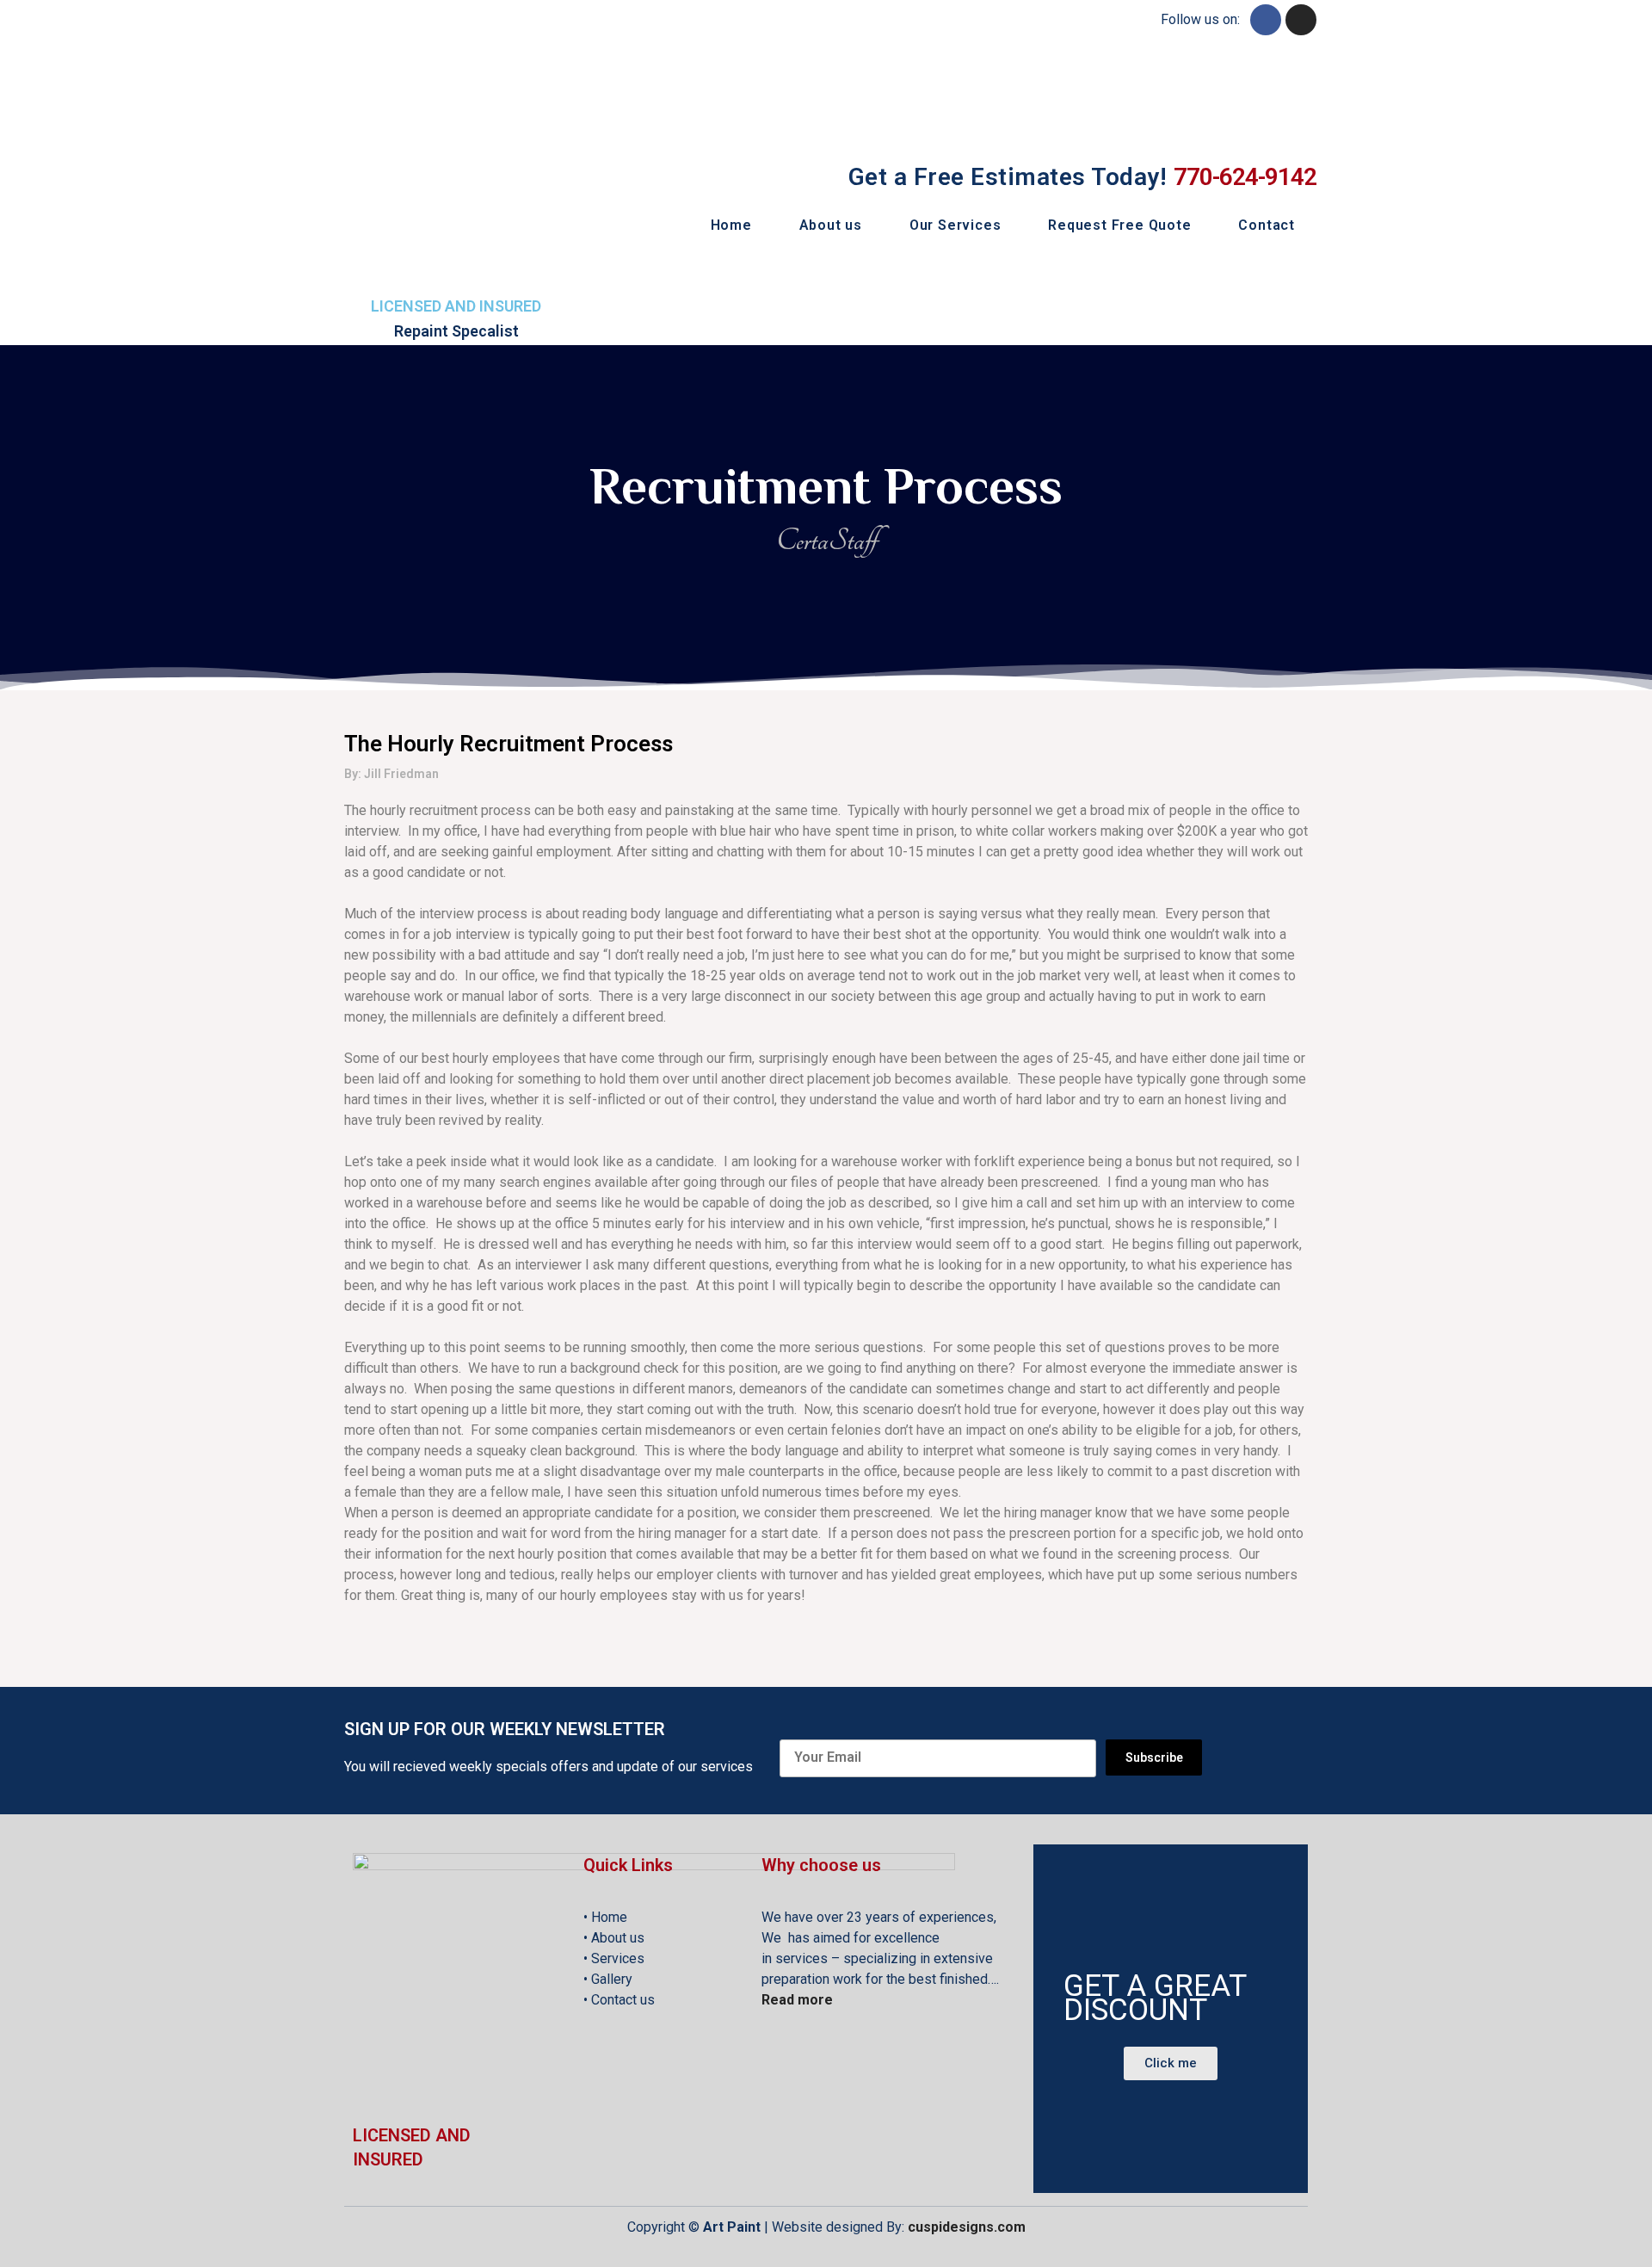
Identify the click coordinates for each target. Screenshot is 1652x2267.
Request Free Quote (1119, 225)
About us (831, 225)
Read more (797, 2000)
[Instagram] (1301, 20)
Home (731, 225)
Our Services (955, 225)
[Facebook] (1266, 20)
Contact (1267, 225)
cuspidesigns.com (967, 2227)
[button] (1171, 2063)
